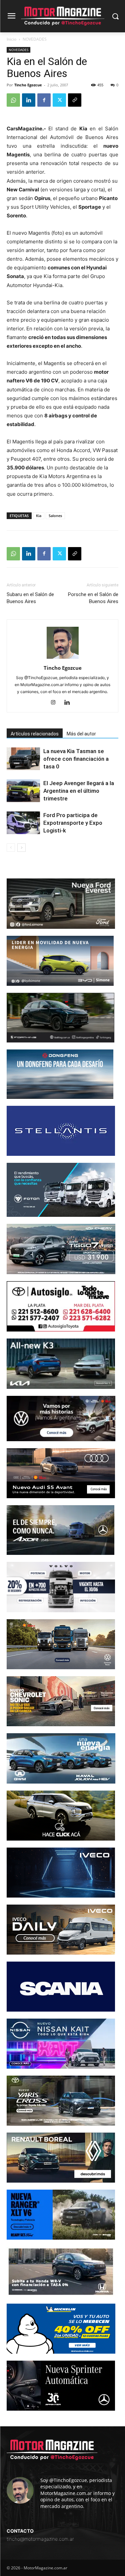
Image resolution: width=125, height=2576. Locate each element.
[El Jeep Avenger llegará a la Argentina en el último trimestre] (23, 791)
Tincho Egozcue (28, 85)
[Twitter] (59, 100)
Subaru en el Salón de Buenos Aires (30, 598)
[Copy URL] (75, 100)
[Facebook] (44, 100)
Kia (39, 516)
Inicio (11, 39)
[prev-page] (11, 848)
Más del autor (81, 734)
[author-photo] (63, 659)
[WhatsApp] (13, 100)
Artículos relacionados (35, 734)
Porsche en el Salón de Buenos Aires (93, 598)
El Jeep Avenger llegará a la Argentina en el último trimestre (79, 791)
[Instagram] (55, 703)
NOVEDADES (35, 39)
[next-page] (21, 848)
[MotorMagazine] (62, 16)
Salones (55, 516)
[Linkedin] (29, 100)
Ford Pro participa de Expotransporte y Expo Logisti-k (73, 823)
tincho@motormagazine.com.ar (40, 2539)
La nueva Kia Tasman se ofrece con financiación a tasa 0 (76, 759)
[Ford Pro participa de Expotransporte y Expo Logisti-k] (23, 823)
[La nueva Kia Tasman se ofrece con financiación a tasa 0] (23, 759)
